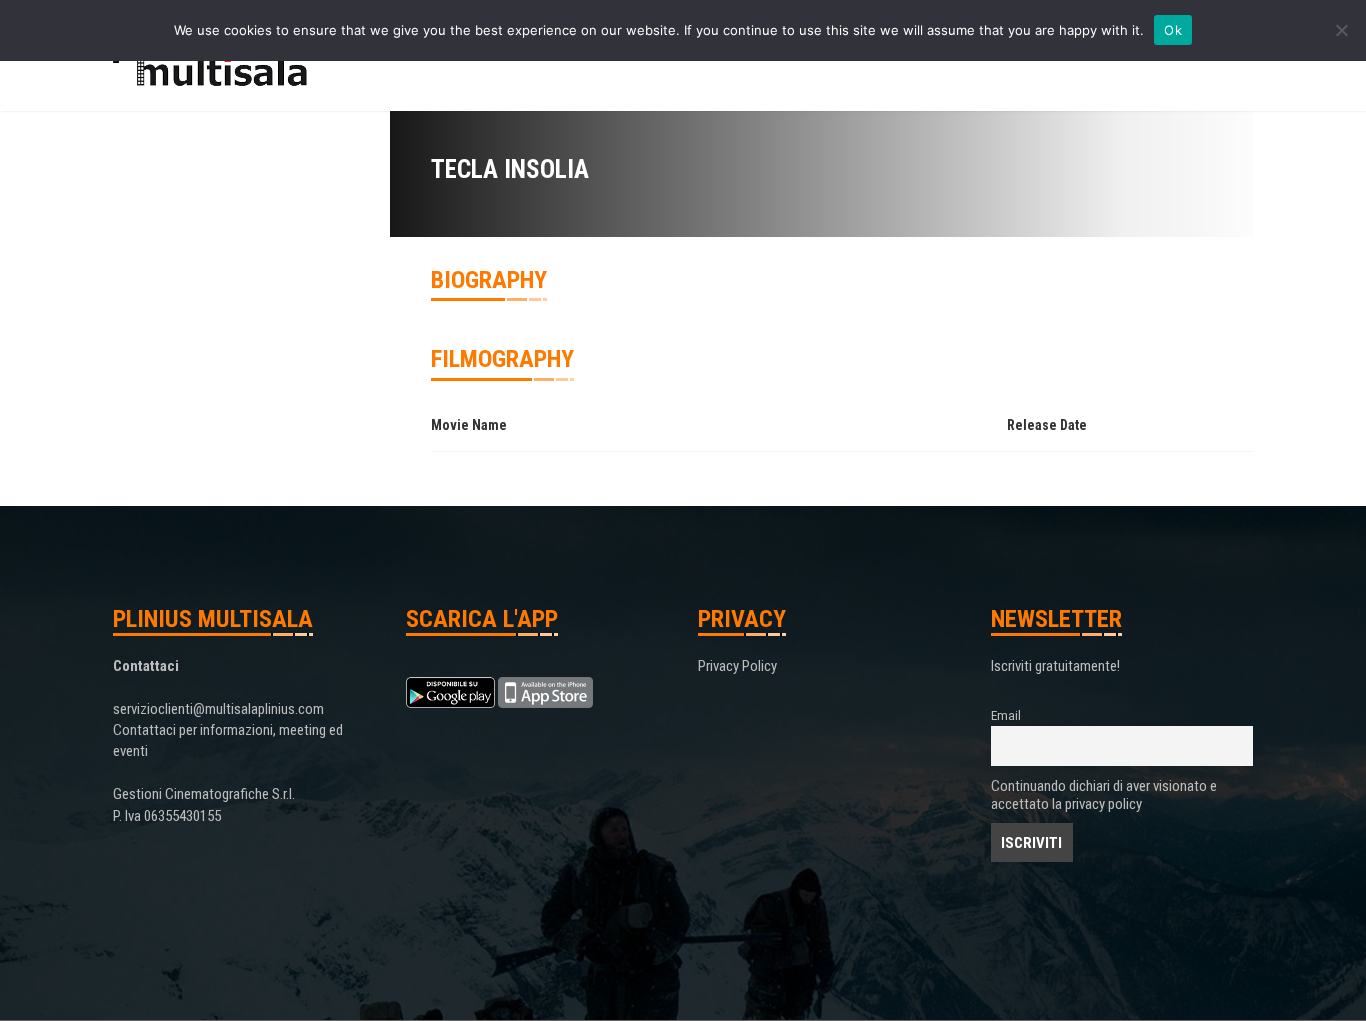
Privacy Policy (737, 666)
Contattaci (146, 666)
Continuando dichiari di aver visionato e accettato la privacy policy (1104, 795)
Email (1006, 715)
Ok (1173, 30)
